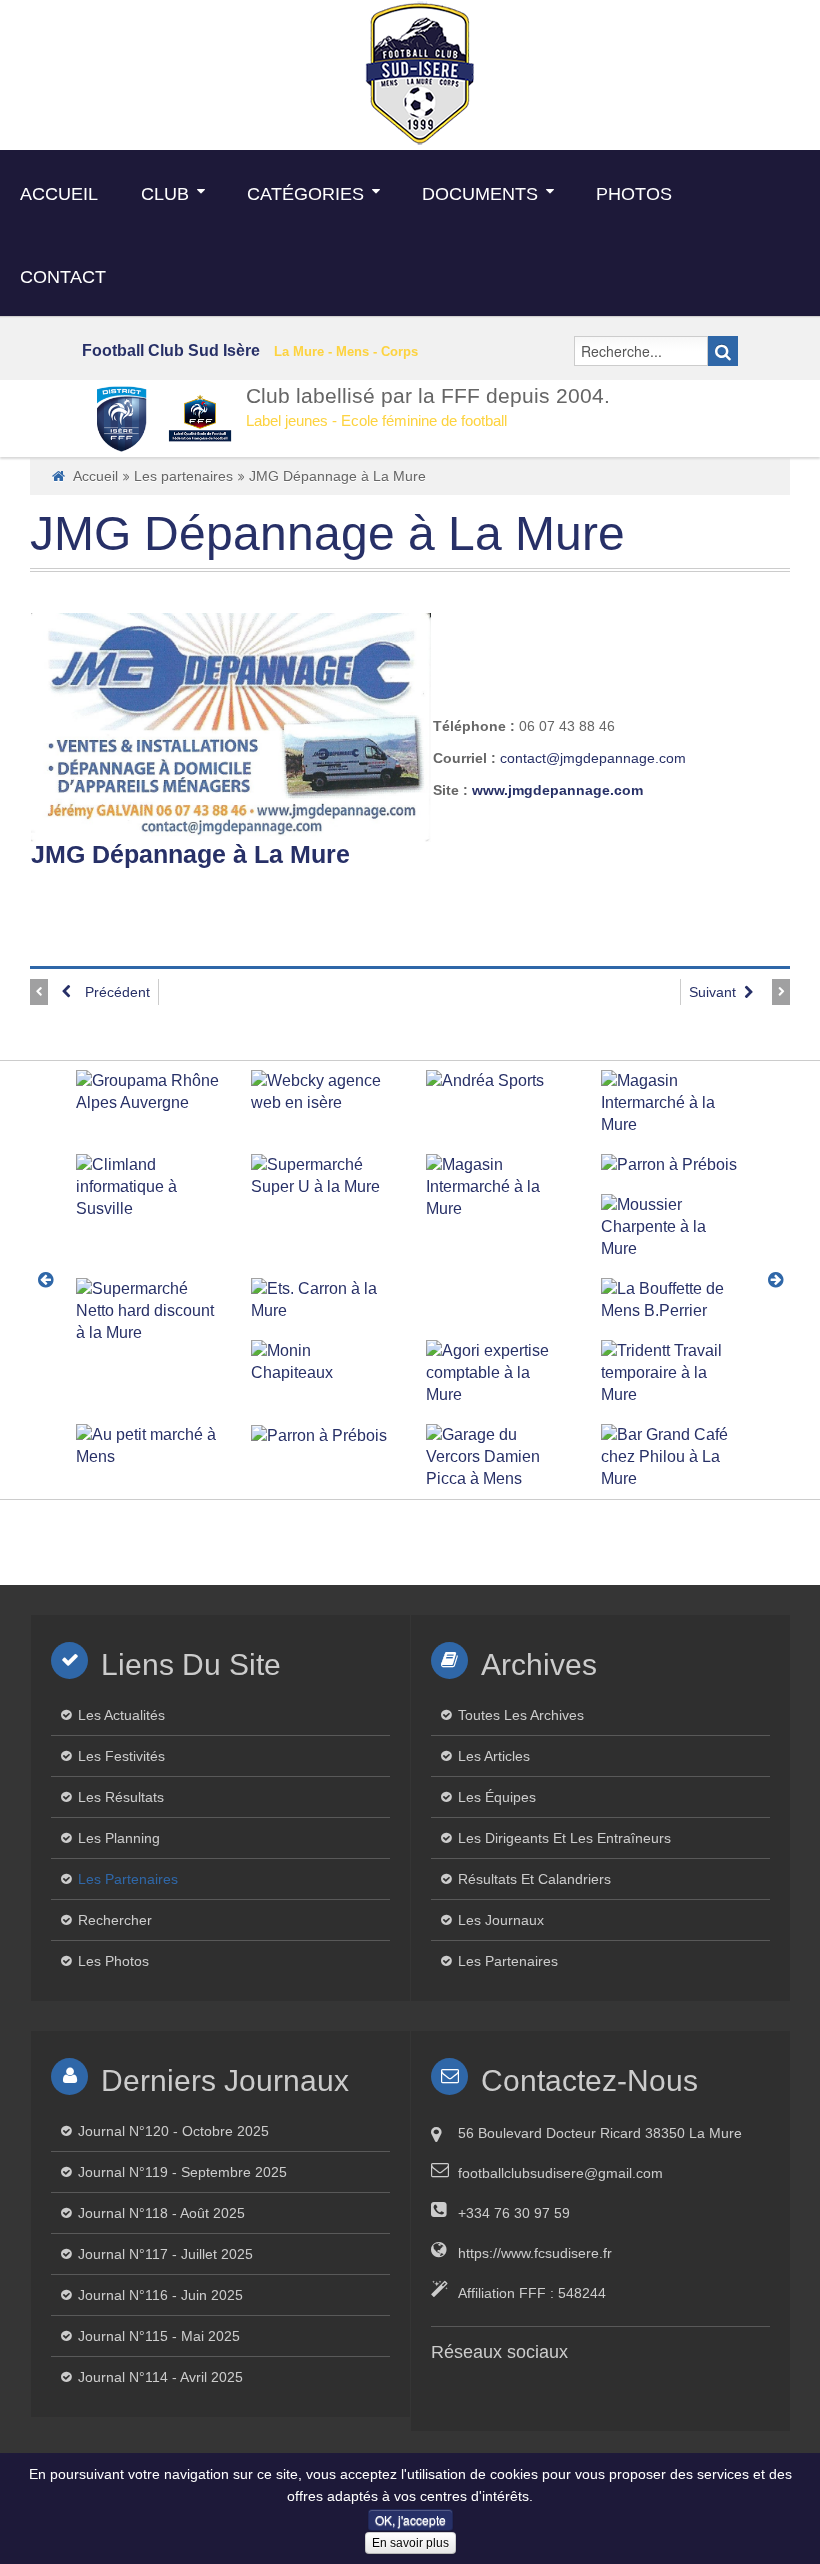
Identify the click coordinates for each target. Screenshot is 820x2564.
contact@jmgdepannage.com (593, 758)
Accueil (95, 476)
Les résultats (121, 1797)
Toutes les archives (521, 1715)
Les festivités (121, 1756)
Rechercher (115, 1920)
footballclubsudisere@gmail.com (560, 2173)
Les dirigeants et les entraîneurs (564, 1838)
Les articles (494, 1756)
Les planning (119, 1838)
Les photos (113, 1961)
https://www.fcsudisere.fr (535, 2253)
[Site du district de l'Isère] (122, 418)
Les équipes (497, 1797)
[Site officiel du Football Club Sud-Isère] (420, 72)
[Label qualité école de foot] (200, 418)
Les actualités (121, 1715)
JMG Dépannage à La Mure (327, 533)
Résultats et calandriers (534, 1879)
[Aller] (723, 351)
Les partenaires (183, 476)
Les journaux (501, 1920)
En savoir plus (410, 2543)
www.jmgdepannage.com (557, 790)
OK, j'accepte (410, 2519)
